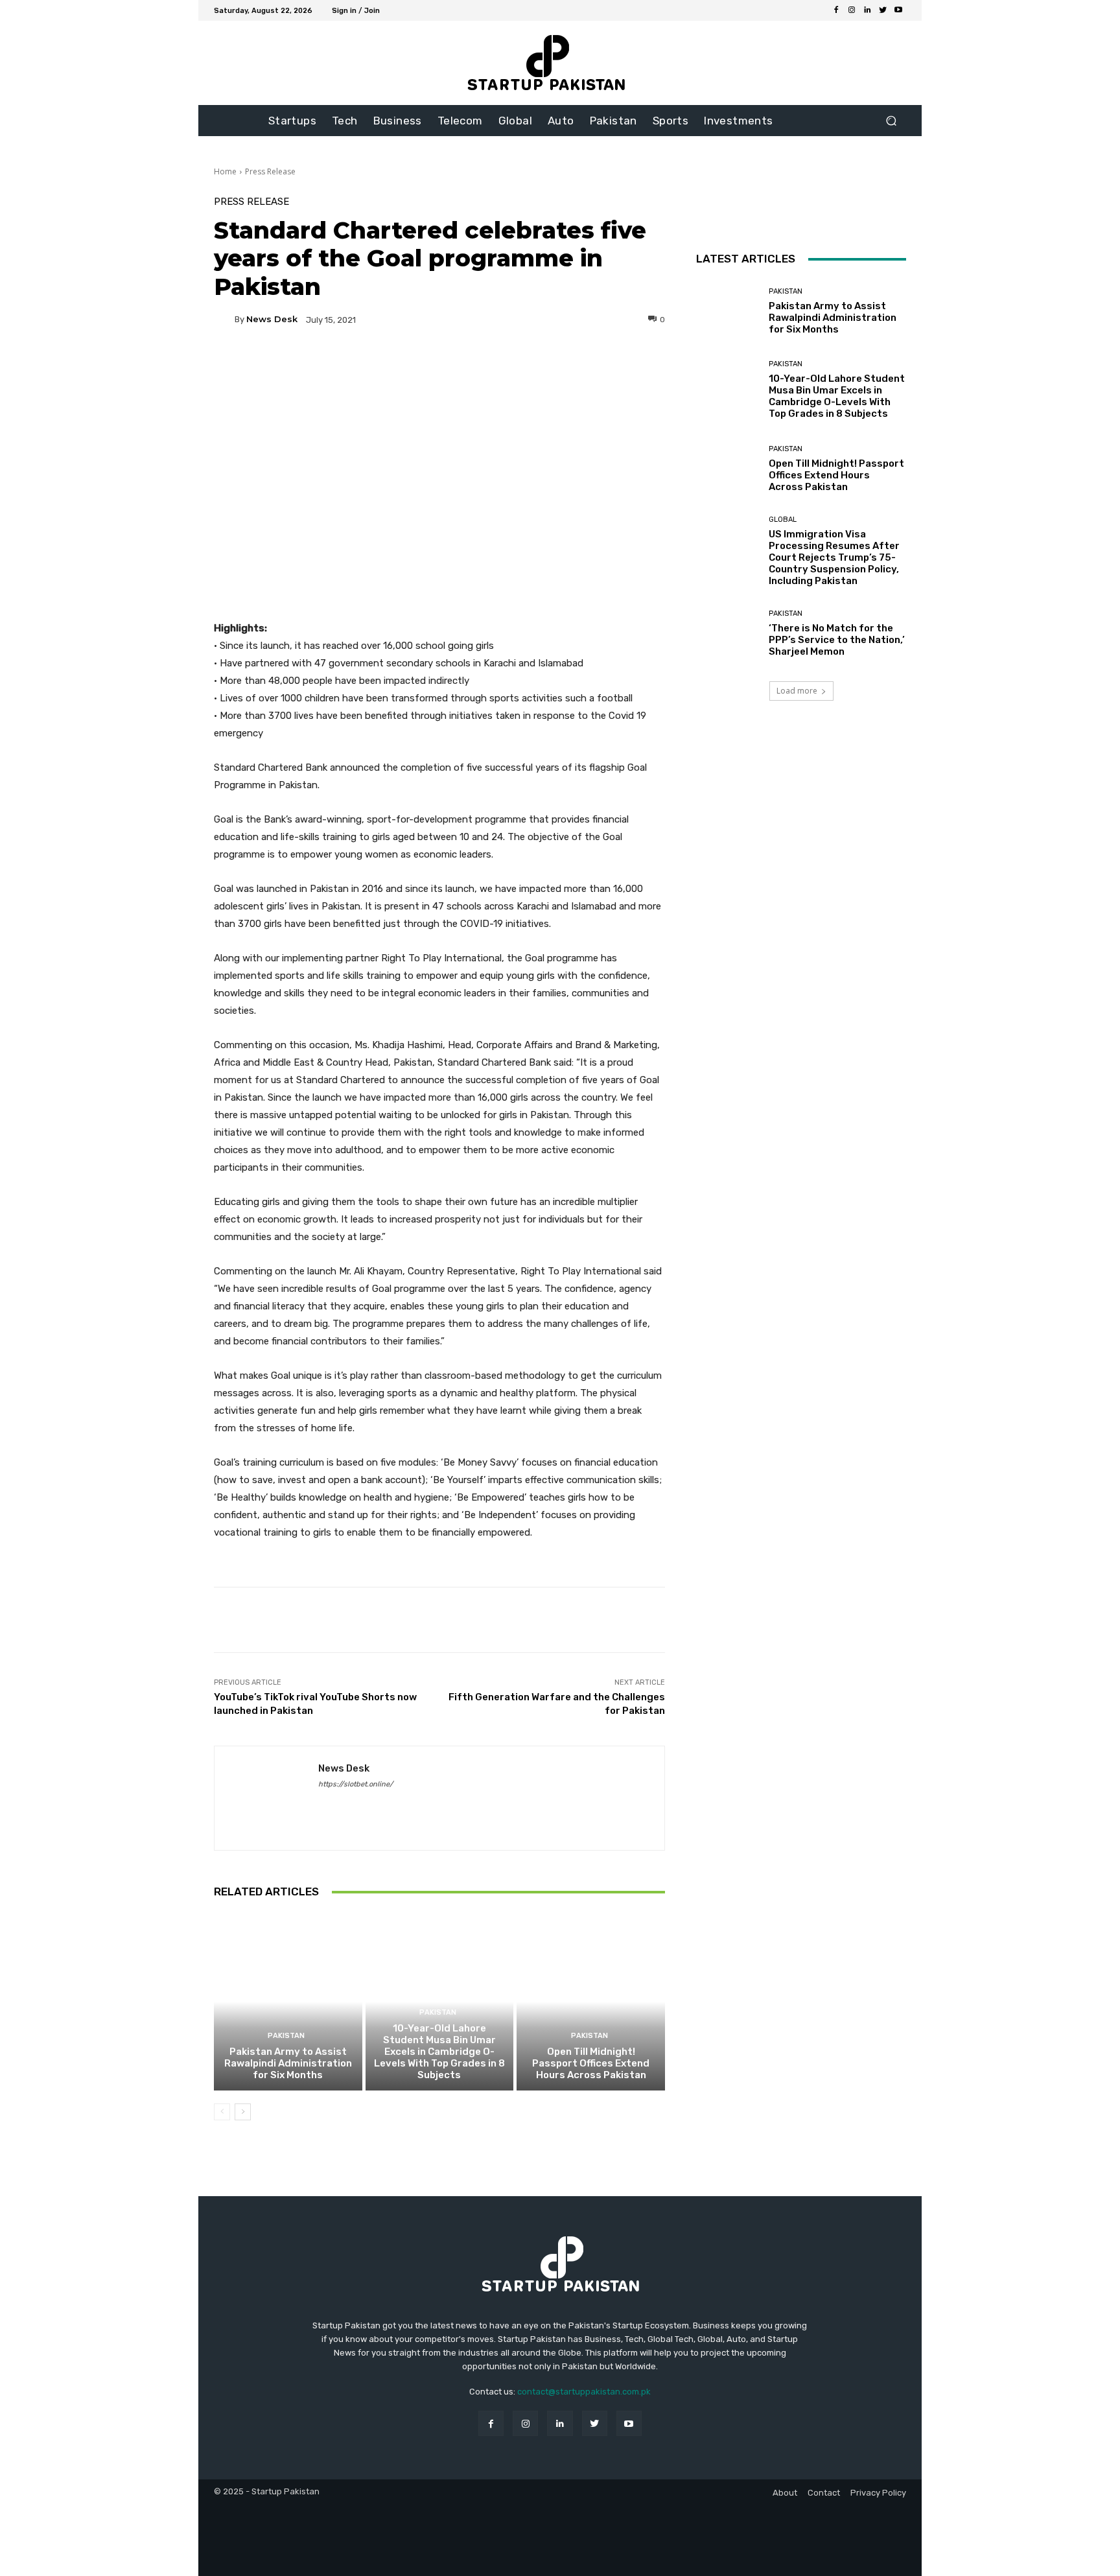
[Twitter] (883, 10)
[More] (564, 364)
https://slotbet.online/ (356, 1784)
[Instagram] (852, 10)
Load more (797, 691)
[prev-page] (222, 2112)
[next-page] (243, 2112)
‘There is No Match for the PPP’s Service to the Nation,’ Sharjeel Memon (837, 640)
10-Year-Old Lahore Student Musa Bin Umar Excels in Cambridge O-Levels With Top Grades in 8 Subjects (439, 2052)
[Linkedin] (867, 10)
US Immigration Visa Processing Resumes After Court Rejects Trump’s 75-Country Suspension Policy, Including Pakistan (834, 557)
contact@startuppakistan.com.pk (584, 2392)
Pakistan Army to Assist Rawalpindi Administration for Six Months (288, 2063)
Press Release (270, 171)
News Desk (272, 319)
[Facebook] (836, 10)
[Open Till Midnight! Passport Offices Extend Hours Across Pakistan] (591, 2002)
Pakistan (286, 2036)
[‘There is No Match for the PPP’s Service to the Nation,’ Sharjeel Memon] (728, 634)
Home (225, 171)
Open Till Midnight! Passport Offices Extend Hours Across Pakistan (591, 2063)
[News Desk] (224, 320)
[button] (891, 121)
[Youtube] (898, 10)
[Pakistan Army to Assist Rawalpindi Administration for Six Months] (288, 2002)
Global (783, 520)
